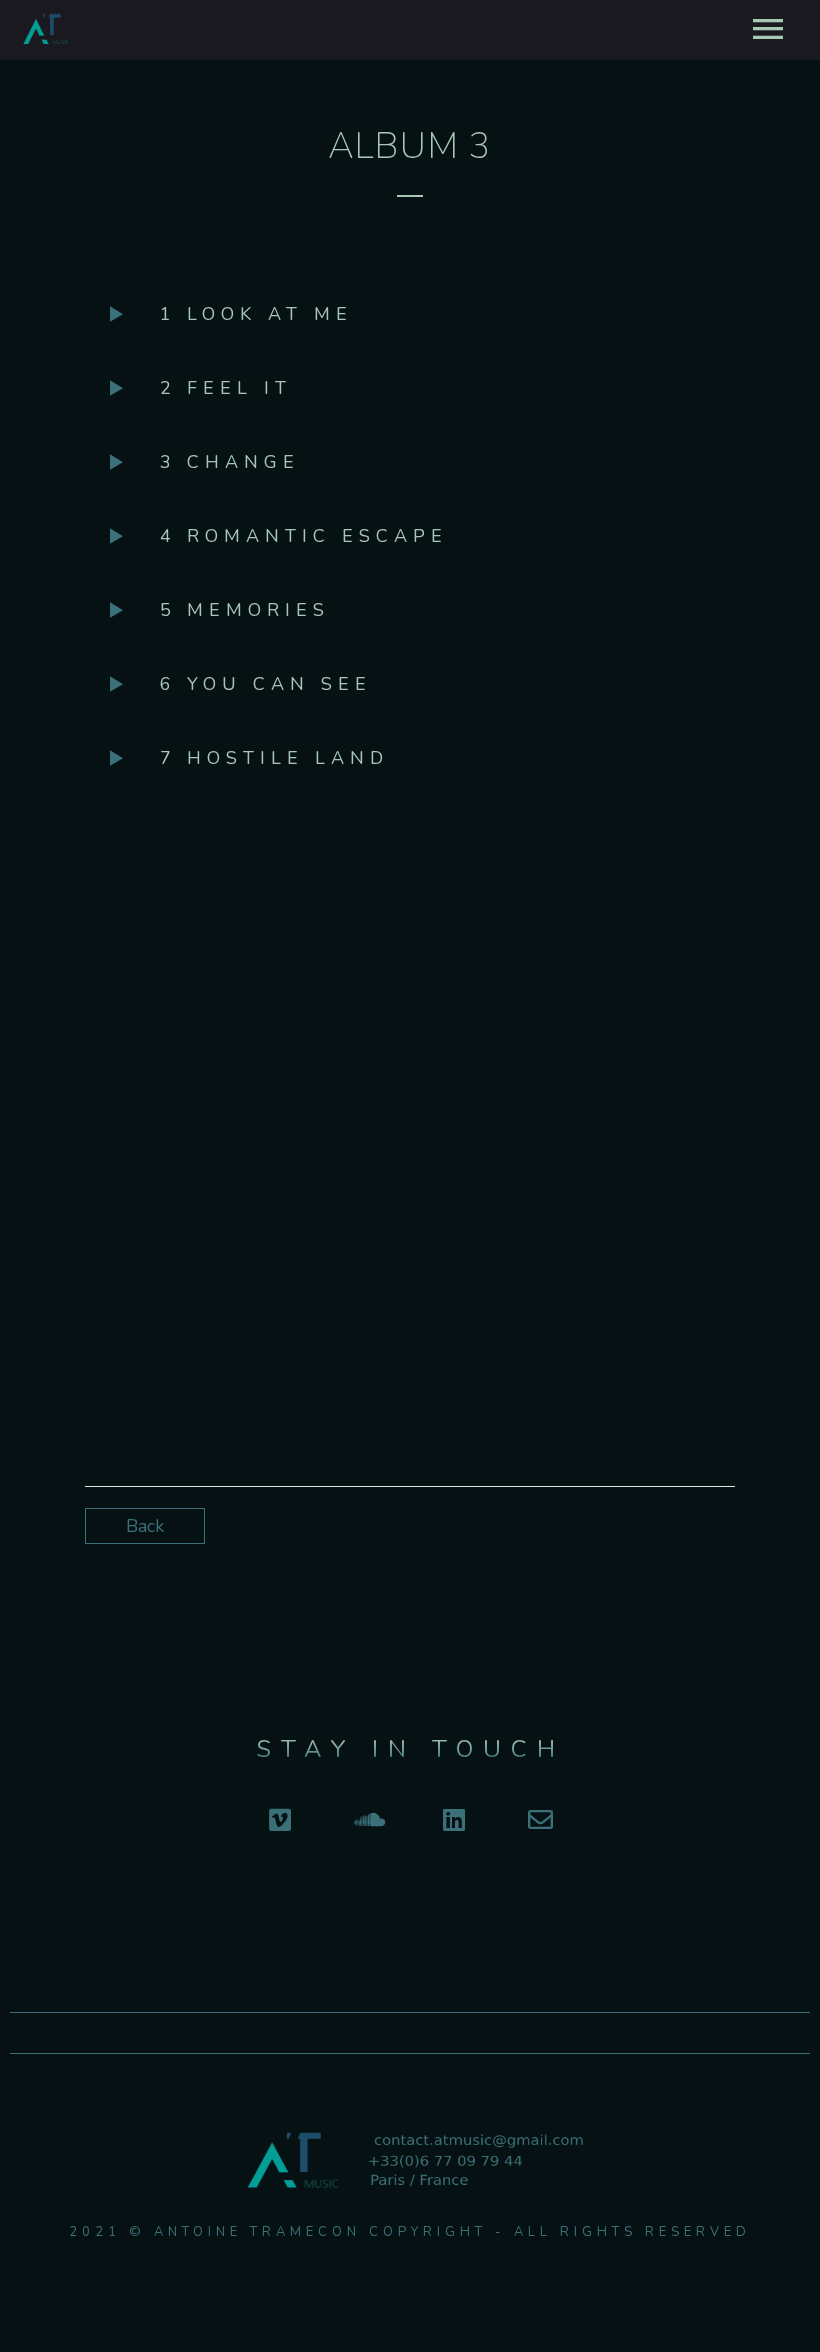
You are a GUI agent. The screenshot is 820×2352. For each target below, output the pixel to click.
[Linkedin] (453, 1819)
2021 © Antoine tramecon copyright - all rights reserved (410, 2232)
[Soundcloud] (366, 1819)
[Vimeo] (279, 1819)
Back (145, 1526)
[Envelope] (540, 1819)
